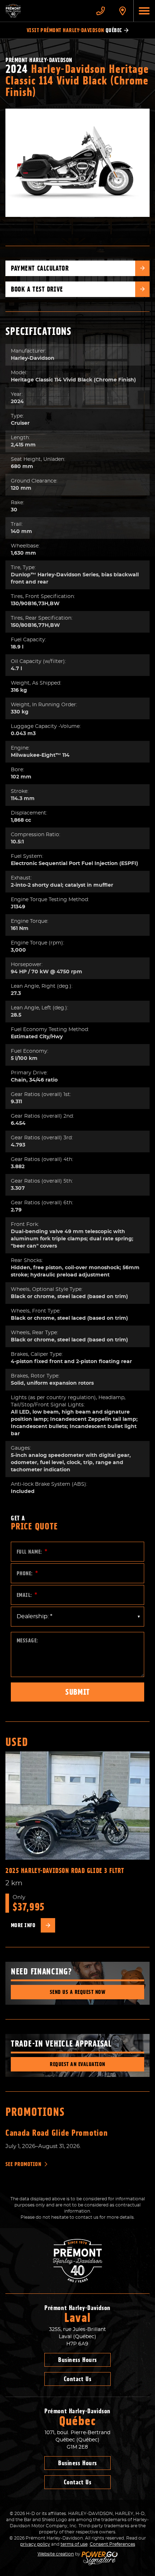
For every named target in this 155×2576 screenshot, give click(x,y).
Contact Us (77, 2379)
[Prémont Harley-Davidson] (45, 11)
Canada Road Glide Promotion (56, 2133)
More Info (23, 1925)
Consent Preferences (112, 2544)
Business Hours (77, 2360)
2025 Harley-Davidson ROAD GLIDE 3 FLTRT (65, 1871)
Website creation (56, 2554)
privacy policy (35, 2544)
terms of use (74, 2544)
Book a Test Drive (37, 289)
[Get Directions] (123, 11)
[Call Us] (101, 11)
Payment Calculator (40, 268)
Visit (74, 30)
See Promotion (23, 2164)
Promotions (35, 2112)
